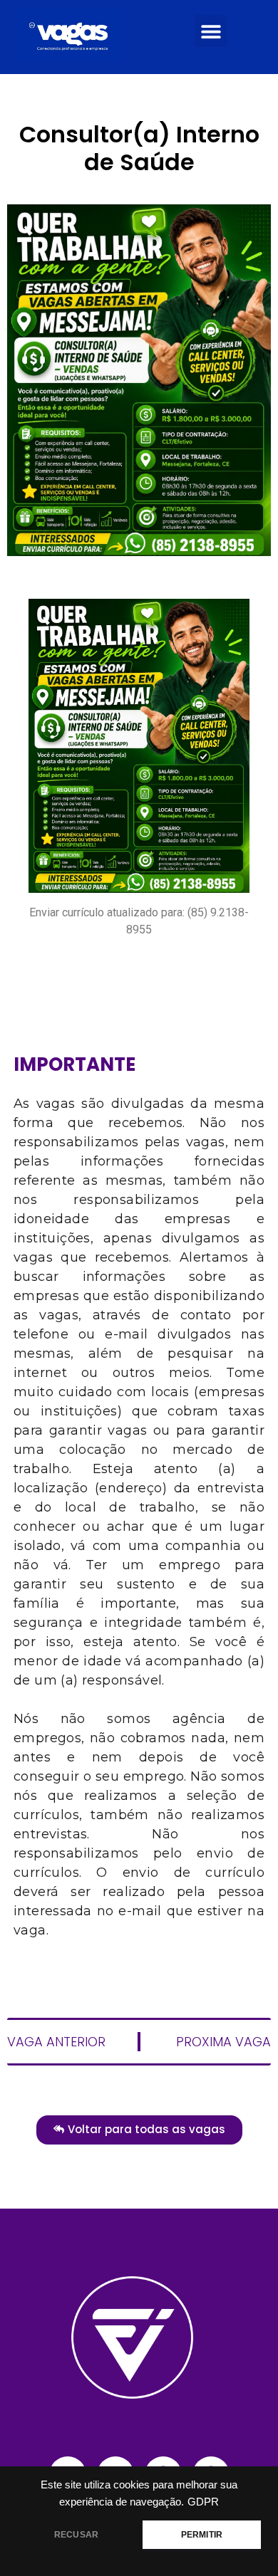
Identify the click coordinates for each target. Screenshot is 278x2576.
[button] (211, 31)
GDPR (203, 2502)
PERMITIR (202, 2535)
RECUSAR (76, 2535)
